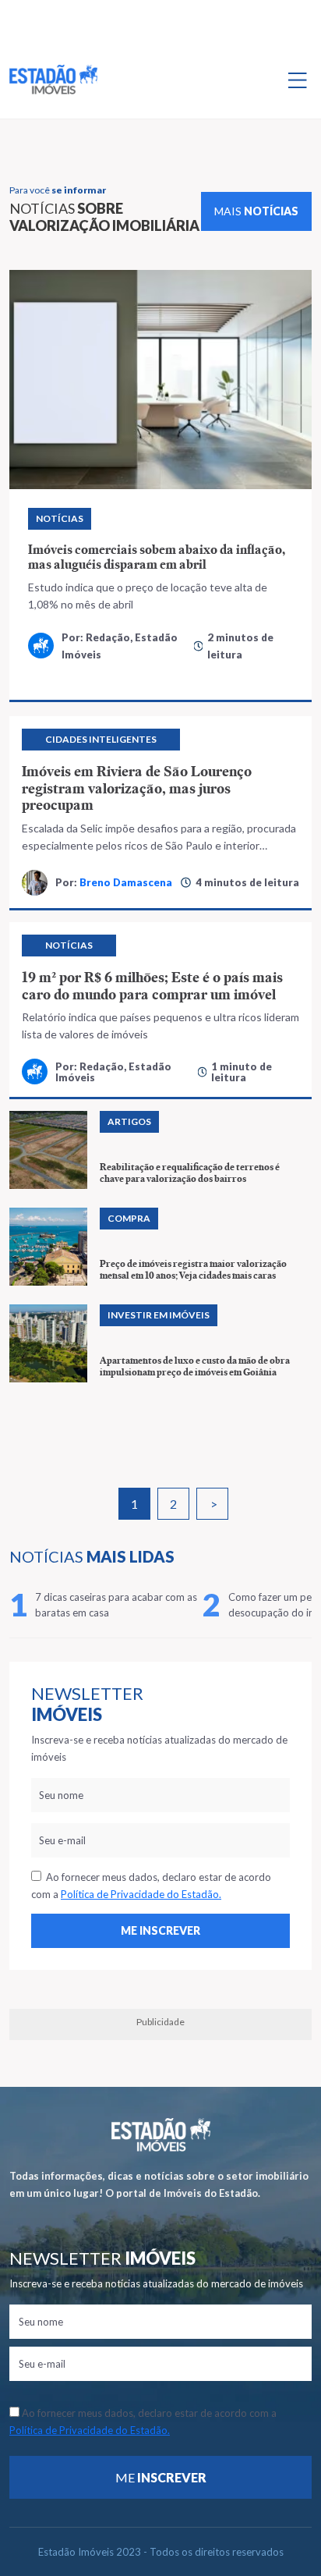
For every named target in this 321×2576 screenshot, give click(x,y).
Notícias (60, 518)
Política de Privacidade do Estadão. (141, 1894)
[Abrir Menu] (298, 80)
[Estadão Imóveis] (53, 80)
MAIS (256, 211)
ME (161, 2477)
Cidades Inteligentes (101, 739)
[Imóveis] (161, 2135)
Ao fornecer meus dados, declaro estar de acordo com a (151, 1886)
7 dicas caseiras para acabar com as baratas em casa (116, 1605)
